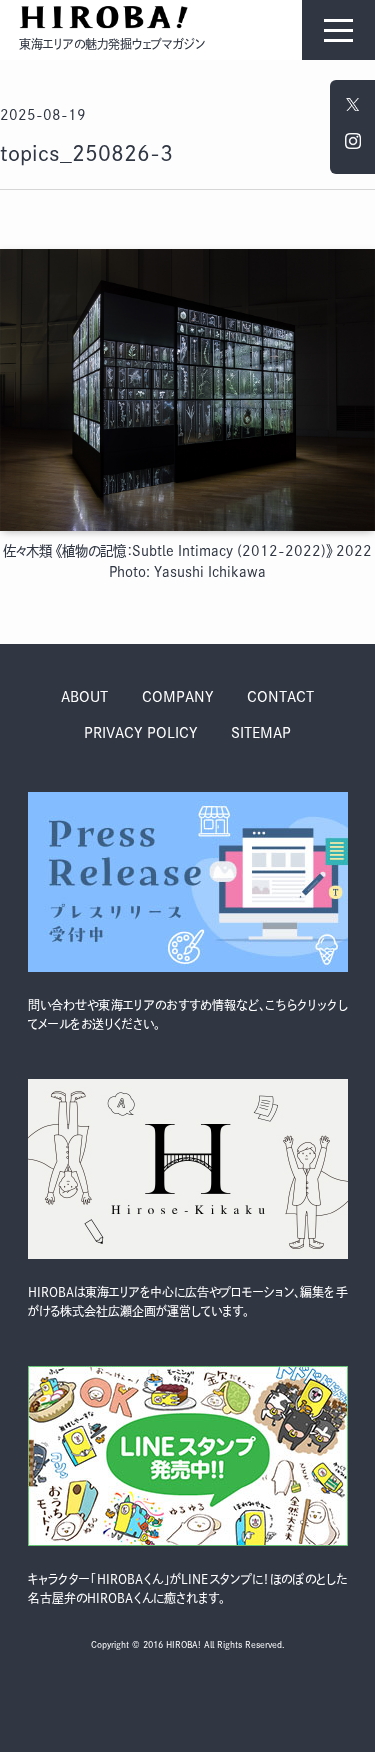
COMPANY (178, 697)
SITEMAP (261, 733)
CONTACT (280, 697)
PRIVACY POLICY (141, 733)
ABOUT (84, 697)
